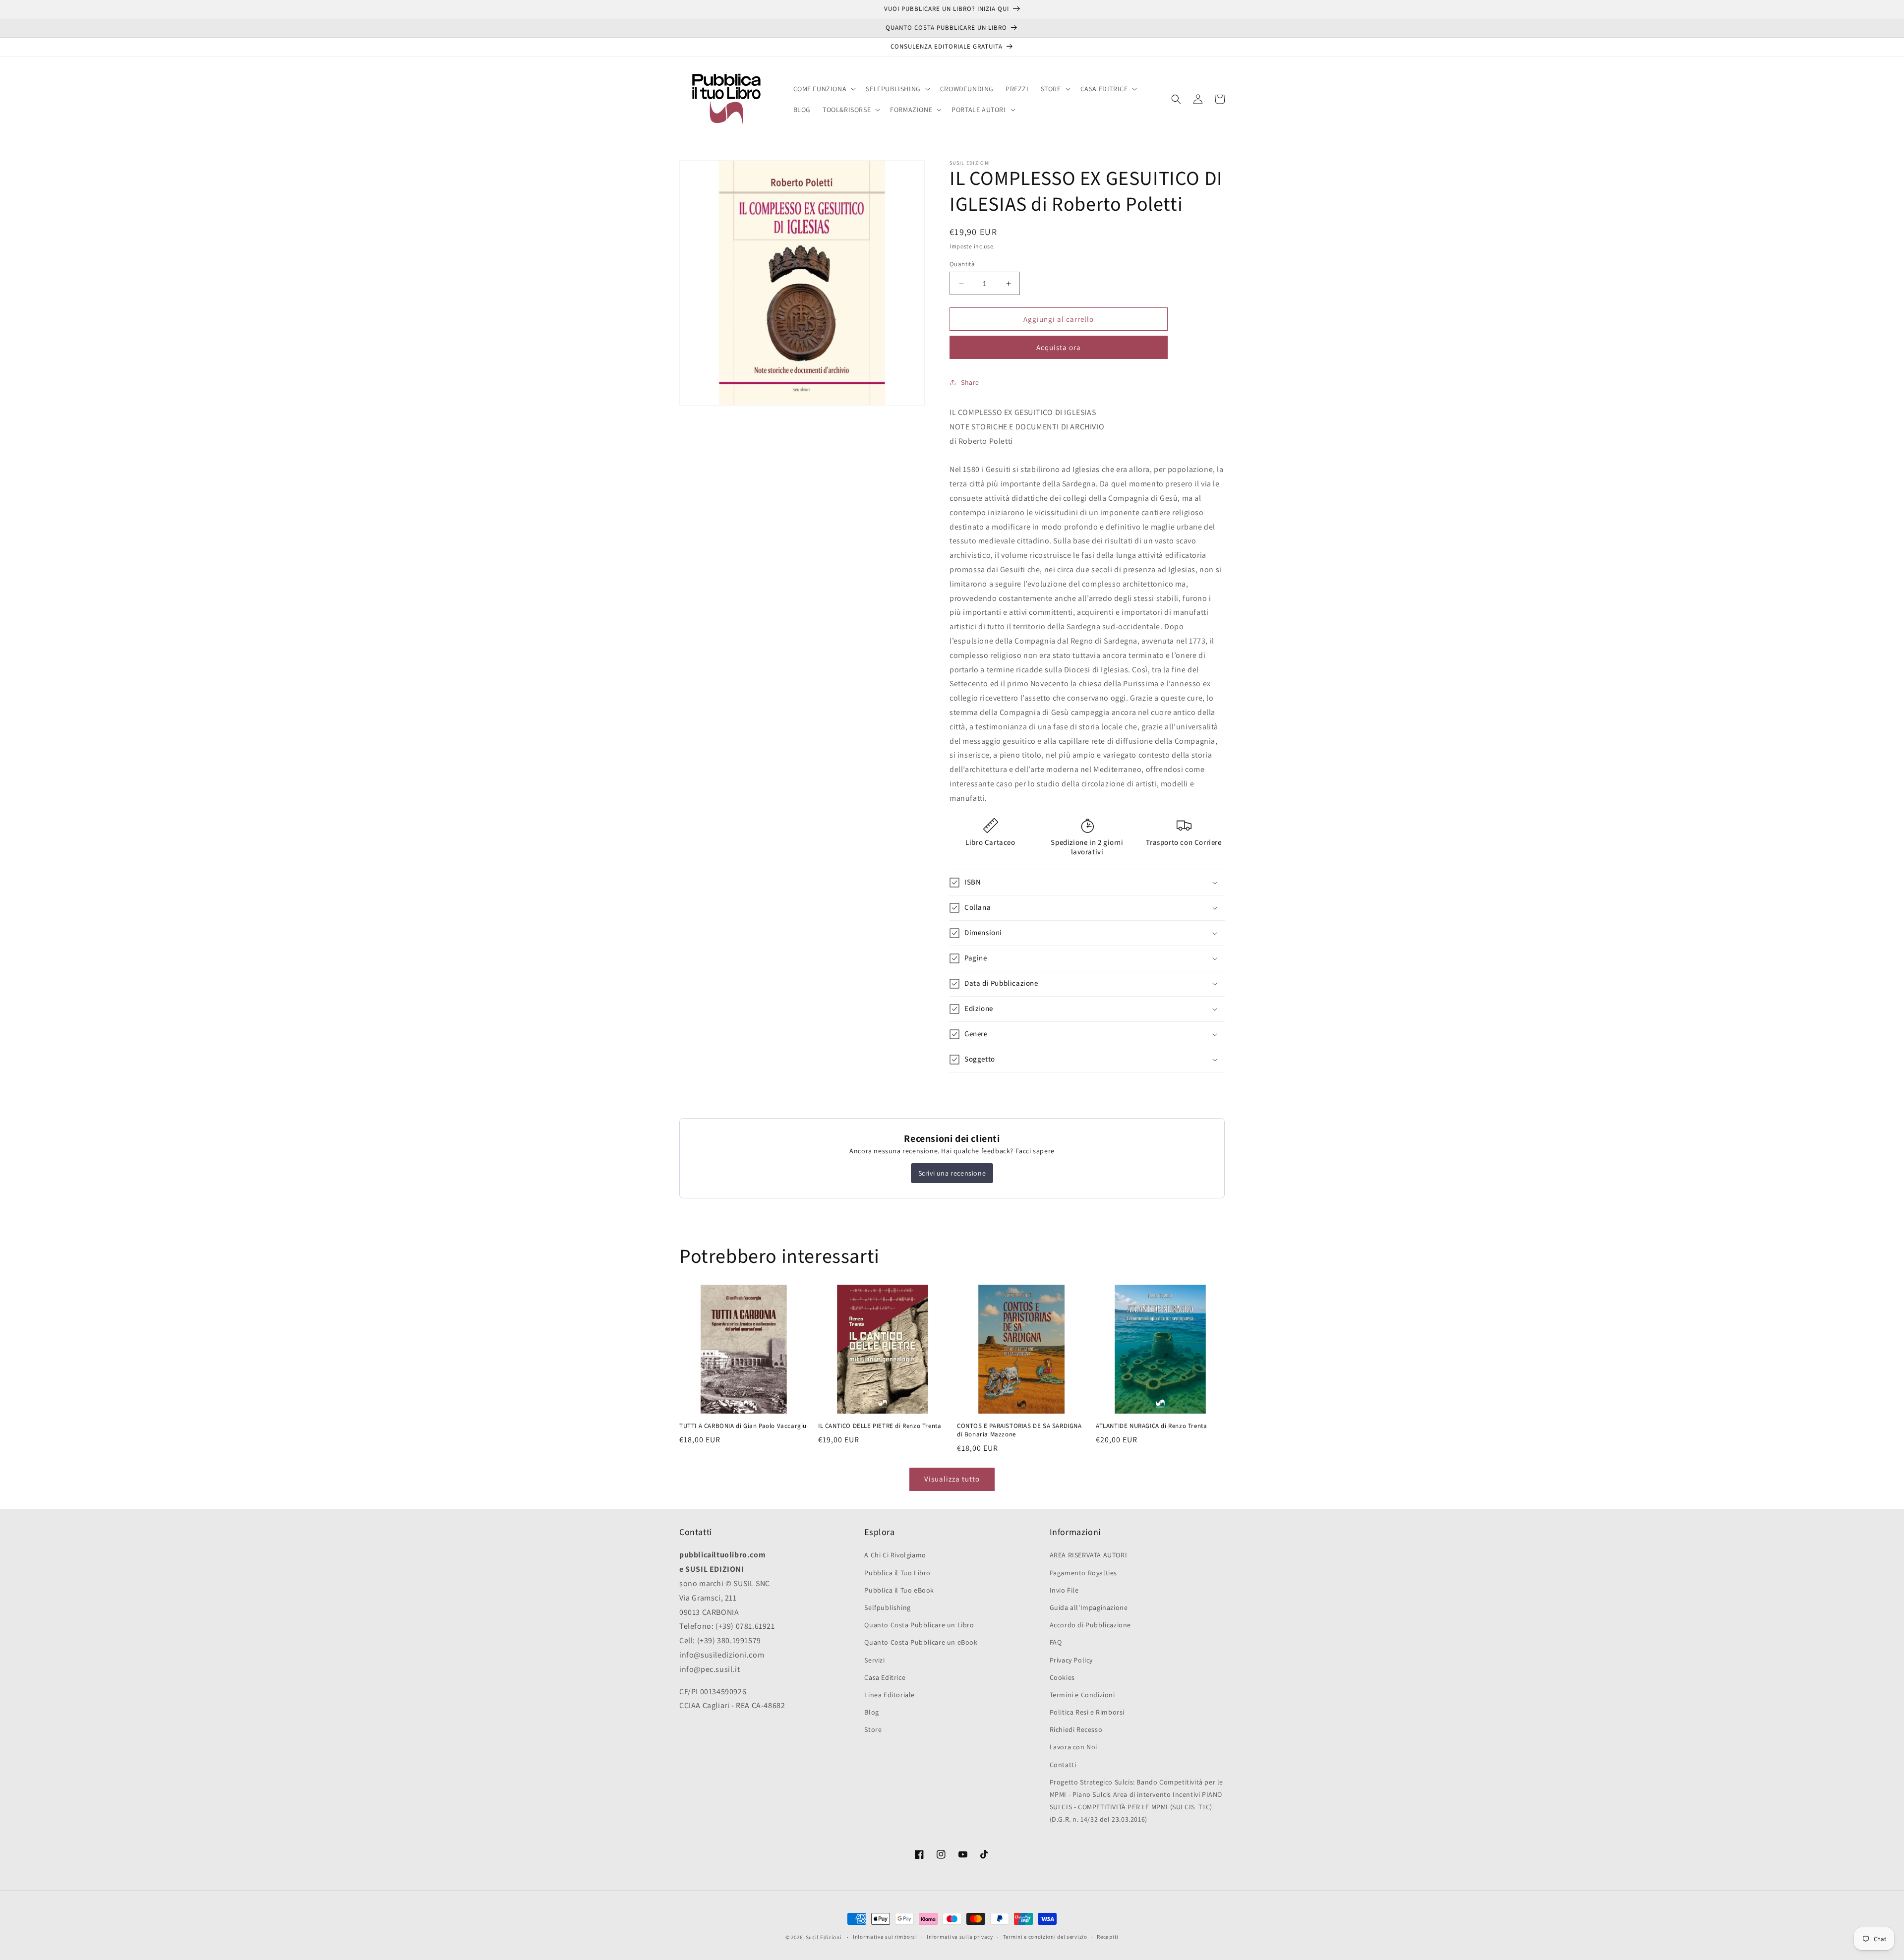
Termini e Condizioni (1082, 1695)
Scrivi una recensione (952, 1173)
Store (873, 1729)
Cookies (1062, 1677)
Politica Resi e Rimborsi (1087, 1712)
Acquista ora (1059, 347)
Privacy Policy (1071, 1660)
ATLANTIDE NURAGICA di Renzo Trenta (1151, 1426)
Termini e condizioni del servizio (1045, 1937)
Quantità (962, 264)
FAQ (1056, 1642)
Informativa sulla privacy (960, 1937)
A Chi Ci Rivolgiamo (895, 1555)
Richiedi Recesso (1076, 1729)
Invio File (1064, 1590)
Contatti (1063, 1765)
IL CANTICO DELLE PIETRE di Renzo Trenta (880, 1426)
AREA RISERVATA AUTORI (1089, 1555)
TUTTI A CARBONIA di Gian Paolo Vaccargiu (743, 1426)
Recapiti (1108, 1937)
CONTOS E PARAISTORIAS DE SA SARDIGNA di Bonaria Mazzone (1019, 1430)
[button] (824, 89)
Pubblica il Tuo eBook (899, 1590)
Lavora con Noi (1073, 1747)
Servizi (874, 1660)
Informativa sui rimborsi (885, 1937)
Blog (871, 1712)
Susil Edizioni (824, 1937)
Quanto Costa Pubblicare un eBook (921, 1642)
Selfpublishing (887, 1607)
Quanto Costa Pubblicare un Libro (919, 1625)
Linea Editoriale (890, 1695)
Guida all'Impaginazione (1089, 1607)
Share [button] (970, 382)
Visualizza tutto (952, 1479)
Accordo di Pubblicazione (1090, 1625)
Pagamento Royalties (1083, 1573)
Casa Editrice (885, 1677)
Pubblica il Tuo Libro (897, 1573)
